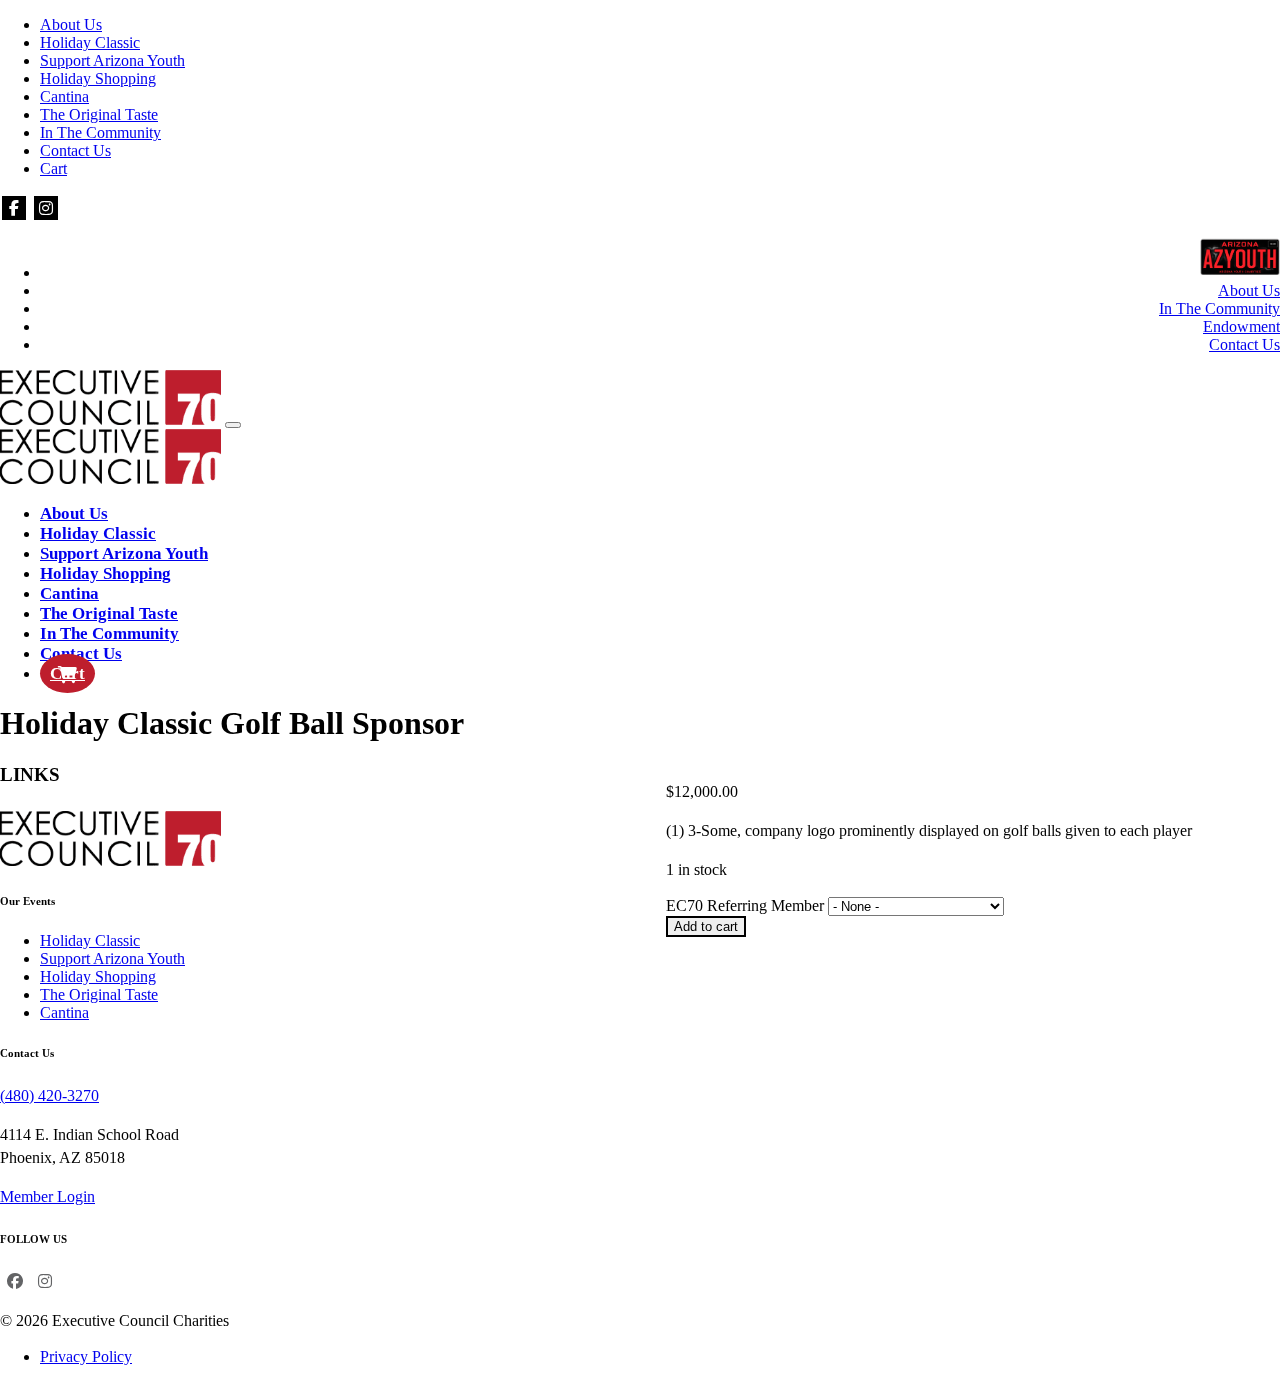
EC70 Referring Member (747, 905)
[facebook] (14, 208)
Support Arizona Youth (112, 60)
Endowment (1241, 326)
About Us (71, 24)
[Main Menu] (233, 425)
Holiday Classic (90, 42)
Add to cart (706, 926)
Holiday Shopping (98, 78)
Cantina (64, 96)
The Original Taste (99, 114)
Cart (53, 168)
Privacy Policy (86, 1356)
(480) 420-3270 (49, 1095)
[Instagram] (46, 208)
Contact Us (75, 150)
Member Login (47, 1196)
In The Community (100, 132)
